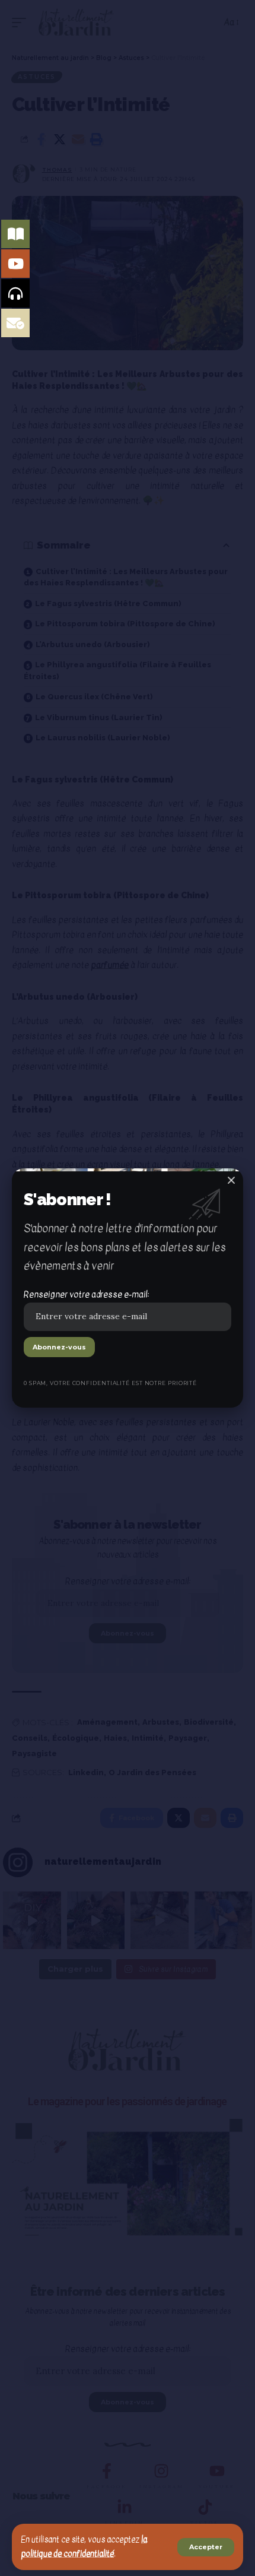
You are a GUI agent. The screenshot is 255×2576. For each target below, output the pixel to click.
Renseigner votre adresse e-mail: (86, 1294)
